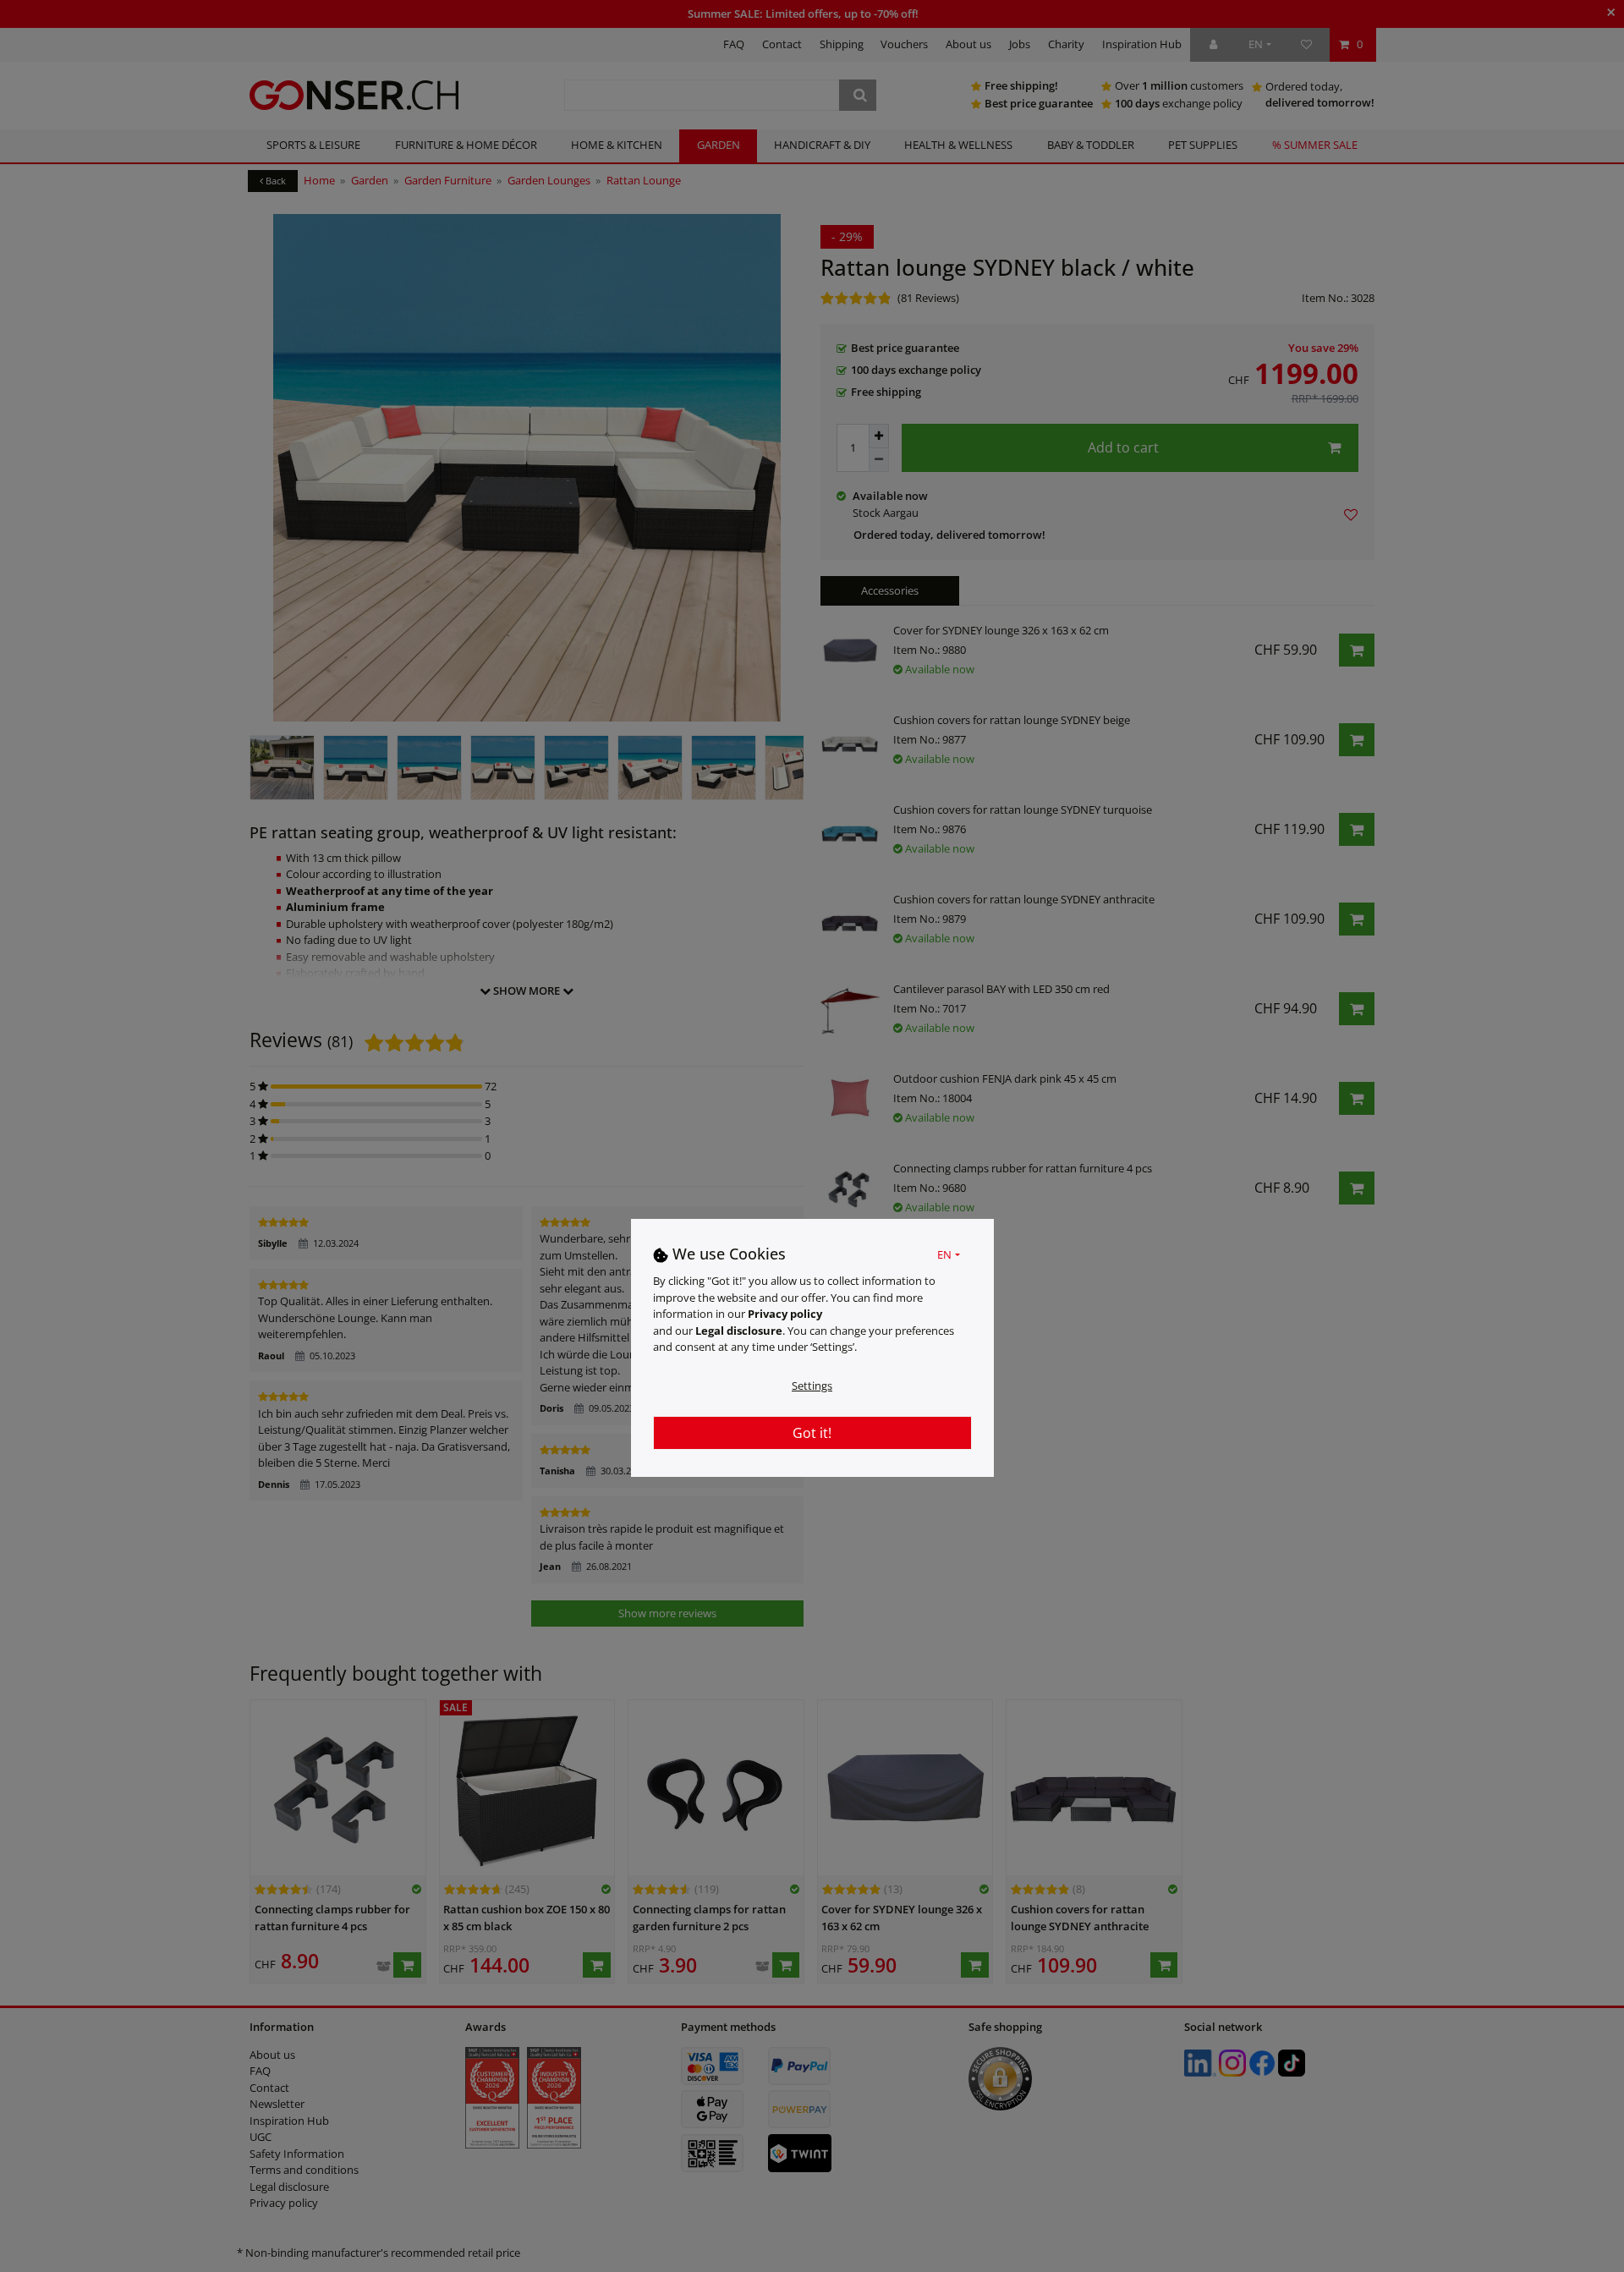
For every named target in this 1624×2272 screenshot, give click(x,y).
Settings (812, 1386)
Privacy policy (785, 1314)
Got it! (812, 1433)
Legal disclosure (739, 1331)
